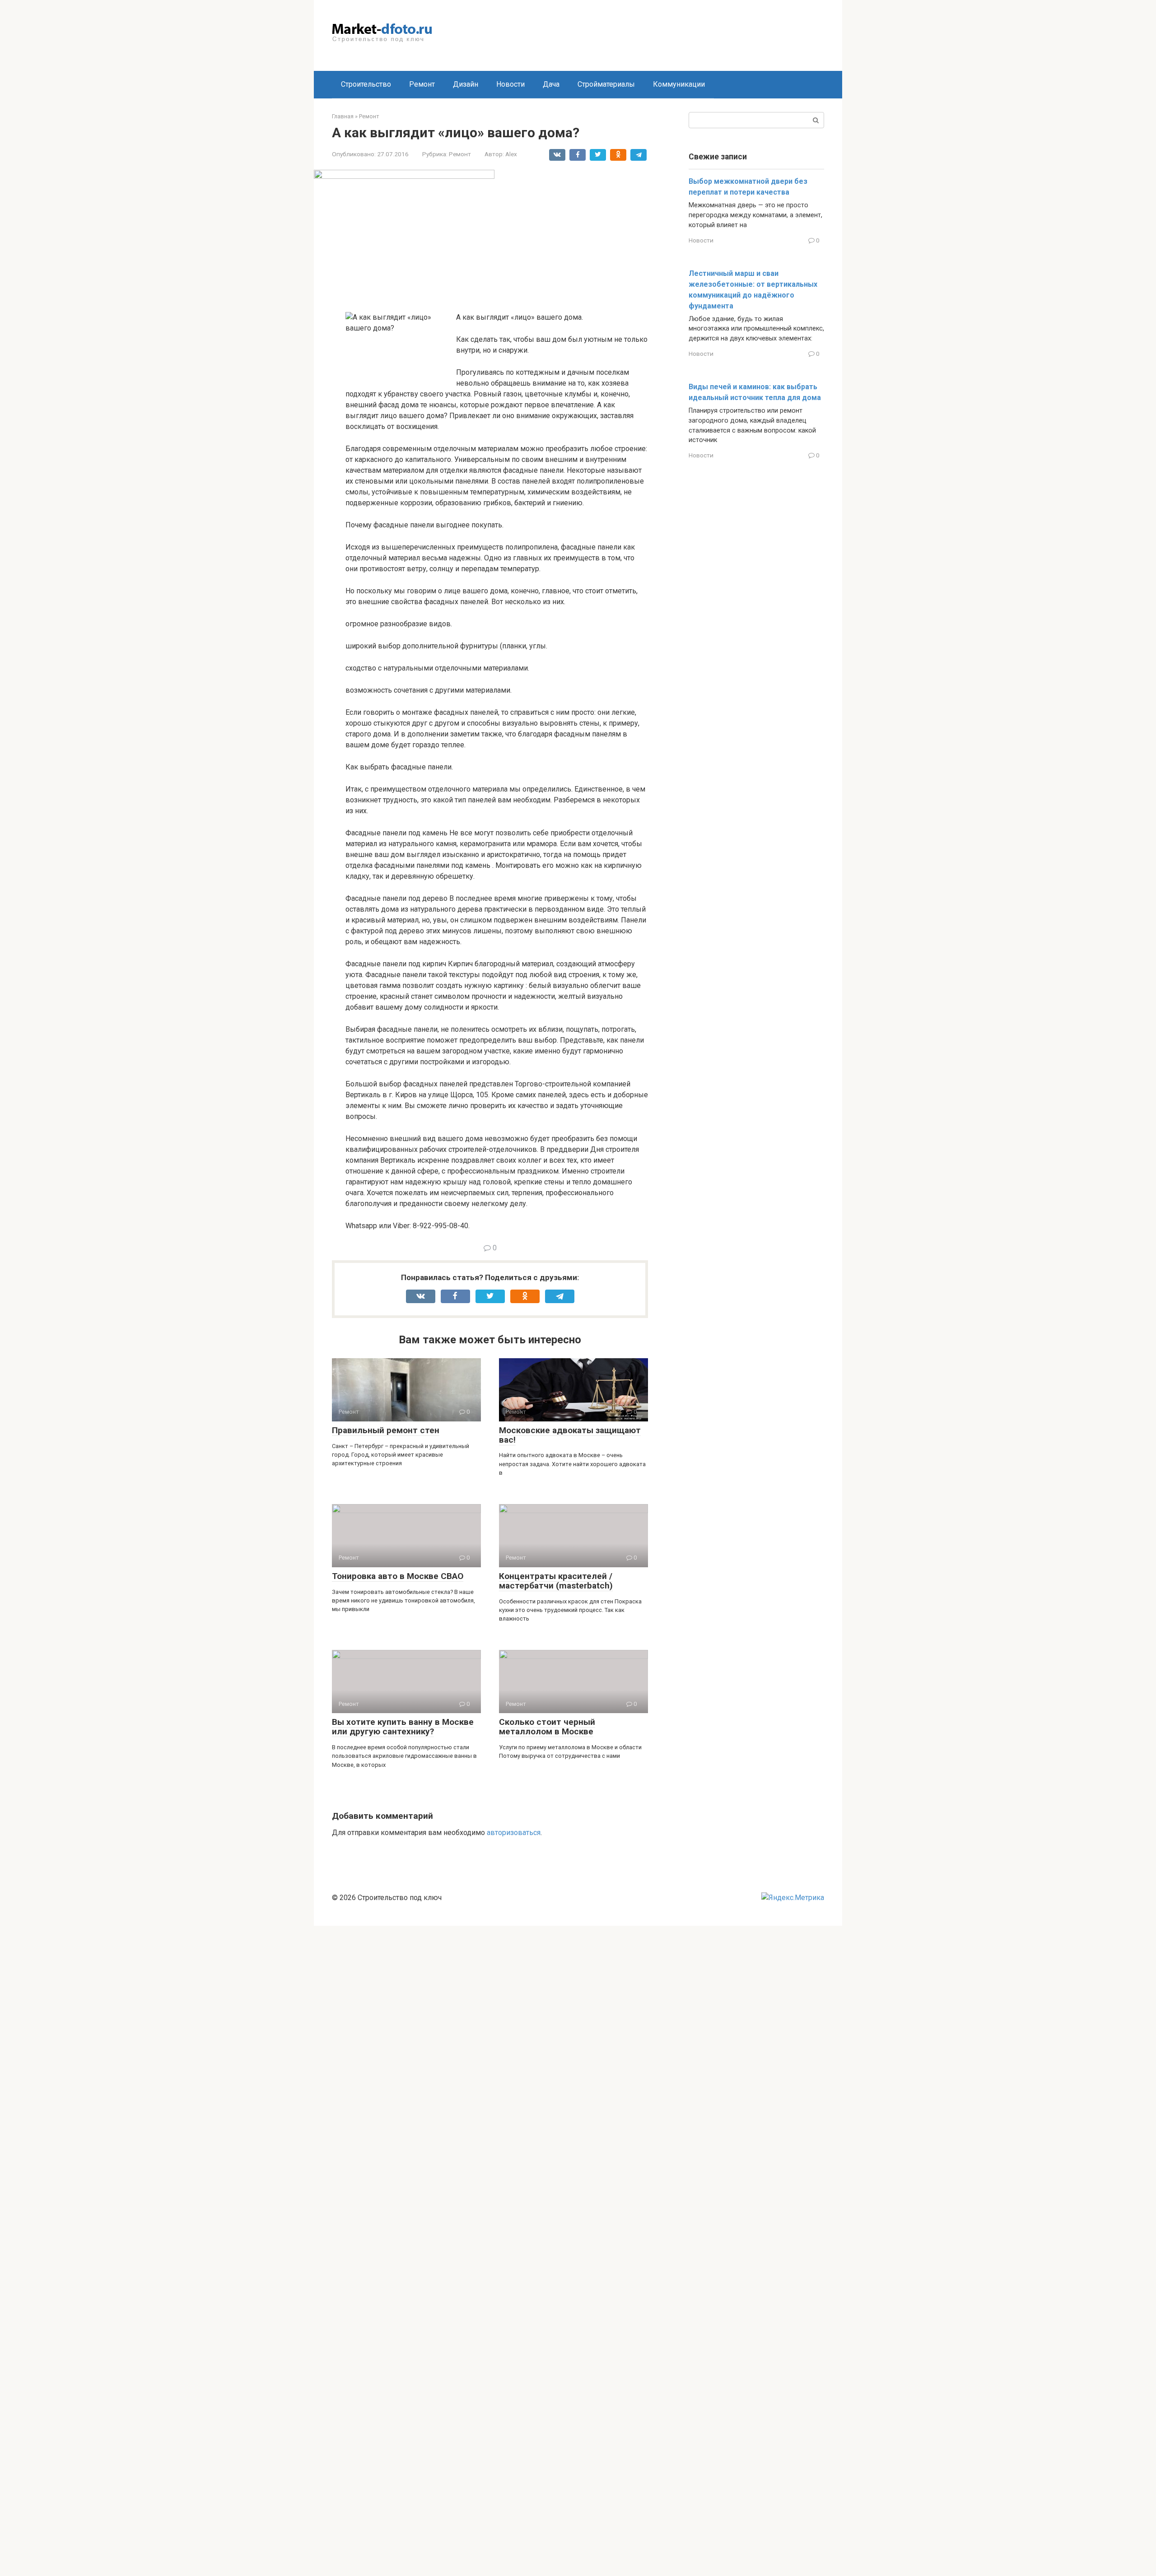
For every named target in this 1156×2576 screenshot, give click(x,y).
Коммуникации (679, 84)
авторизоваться (514, 1833)
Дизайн (466, 84)
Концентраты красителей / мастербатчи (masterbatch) (556, 1581)
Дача (551, 84)
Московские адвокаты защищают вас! (570, 1435)
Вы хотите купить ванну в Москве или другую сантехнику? (403, 1727)
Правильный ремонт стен (386, 1430)
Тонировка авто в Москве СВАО (398, 1576)
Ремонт (422, 84)
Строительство (366, 84)
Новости (510, 84)
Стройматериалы (606, 84)
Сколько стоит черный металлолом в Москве (547, 1727)
